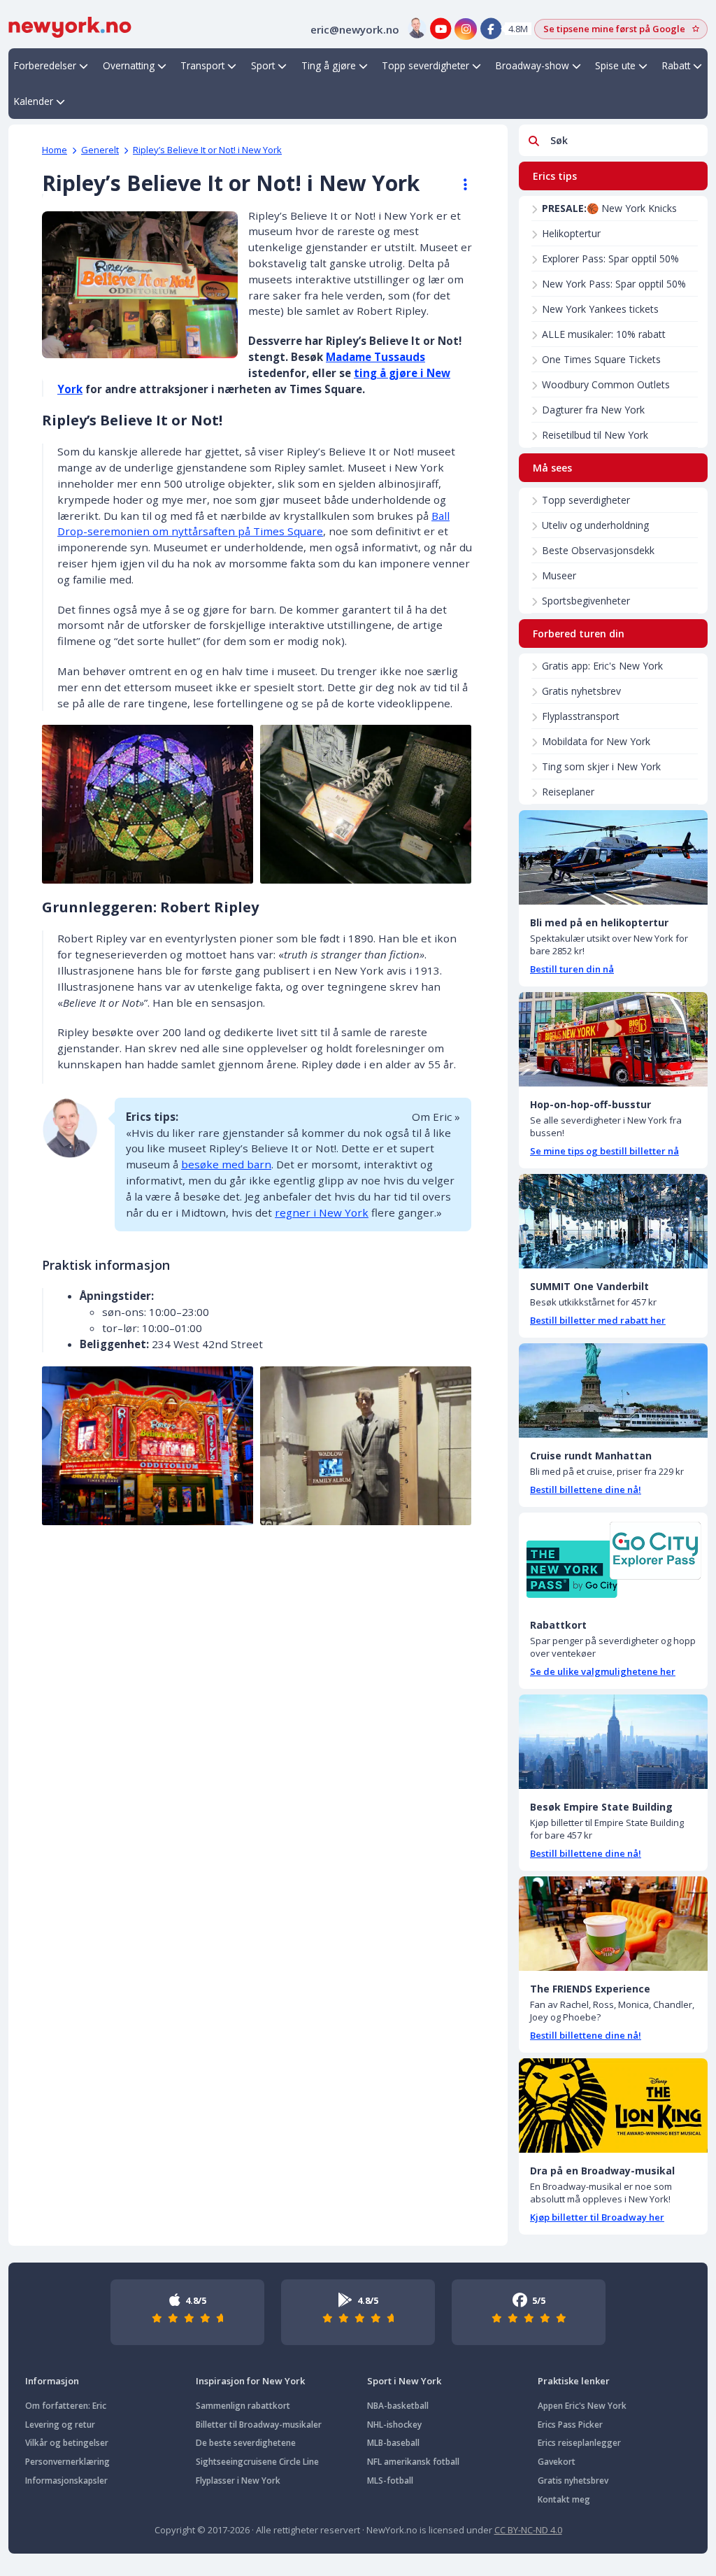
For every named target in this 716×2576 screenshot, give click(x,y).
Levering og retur (60, 2425)
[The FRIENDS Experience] (613, 1924)
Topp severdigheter (425, 65)
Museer (559, 575)
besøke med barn (226, 1164)
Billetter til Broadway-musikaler (259, 2425)
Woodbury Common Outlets (606, 384)
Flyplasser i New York (238, 2481)
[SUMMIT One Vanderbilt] (613, 1221)
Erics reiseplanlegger (579, 2443)
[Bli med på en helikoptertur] (613, 857)
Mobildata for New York (596, 741)
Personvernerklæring (67, 2462)
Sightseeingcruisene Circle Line (257, 2462)
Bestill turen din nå (572, 969)
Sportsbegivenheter (586, 601)
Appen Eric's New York (582, 2406)
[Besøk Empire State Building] (613, 1742)
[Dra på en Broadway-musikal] (613, 2106)
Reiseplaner (568, 792)
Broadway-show (532, 65)
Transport (202, 65)
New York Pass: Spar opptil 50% (614, 284)
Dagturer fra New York (593, 410)
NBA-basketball (398, 2406)
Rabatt (676, 65)
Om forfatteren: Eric (66, 2406)
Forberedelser (45, 65)
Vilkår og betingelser (67, 2443)
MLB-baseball (393, 2443)
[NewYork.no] (70, 26)
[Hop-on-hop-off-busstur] (613, 1039)
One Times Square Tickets (601, 359)
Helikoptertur (571, 233)
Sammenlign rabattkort (243, 2406)
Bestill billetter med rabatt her (598, 1320)
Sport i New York (404, 2381)
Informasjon (52, 2381)
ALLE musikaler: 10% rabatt (604, 334)
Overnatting (129, 65)
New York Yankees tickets (600, 309)
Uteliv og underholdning (595, 525)
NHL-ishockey (394, 2425)
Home (55, 150)
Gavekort (557, 2462)
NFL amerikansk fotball (413, 2462)
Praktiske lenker (574, 2381)
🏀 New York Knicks (609, 208)
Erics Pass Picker (570, 2425)
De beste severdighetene (246, 2443)
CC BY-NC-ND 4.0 (528, 2530)
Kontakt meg (564, 2499)
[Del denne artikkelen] (459, 185)
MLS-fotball (390, 2481)
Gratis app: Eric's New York (602, 666)
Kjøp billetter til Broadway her (597, 2217)
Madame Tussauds (375, 357)
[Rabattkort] (613, 1560)
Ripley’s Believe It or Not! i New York (207, 150)
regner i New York (322, 1212)
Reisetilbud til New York (595, 435)
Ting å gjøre (329, 65)
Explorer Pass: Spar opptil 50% (610, 259)
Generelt (100, 150)
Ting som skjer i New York (601, 766)
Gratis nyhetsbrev (581, 691)
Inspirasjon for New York (250, 2381)
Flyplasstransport (581, 716)
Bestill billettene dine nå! (586, 1489)
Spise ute (615, 65)
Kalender (34, 101)
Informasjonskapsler (66, 2481)
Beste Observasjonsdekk (598, 550)
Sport (263, 65)
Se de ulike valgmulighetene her (603, 1671)
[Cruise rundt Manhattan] (613, 1390)
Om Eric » (436, 1117)
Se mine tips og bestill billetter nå (604, 1151)
